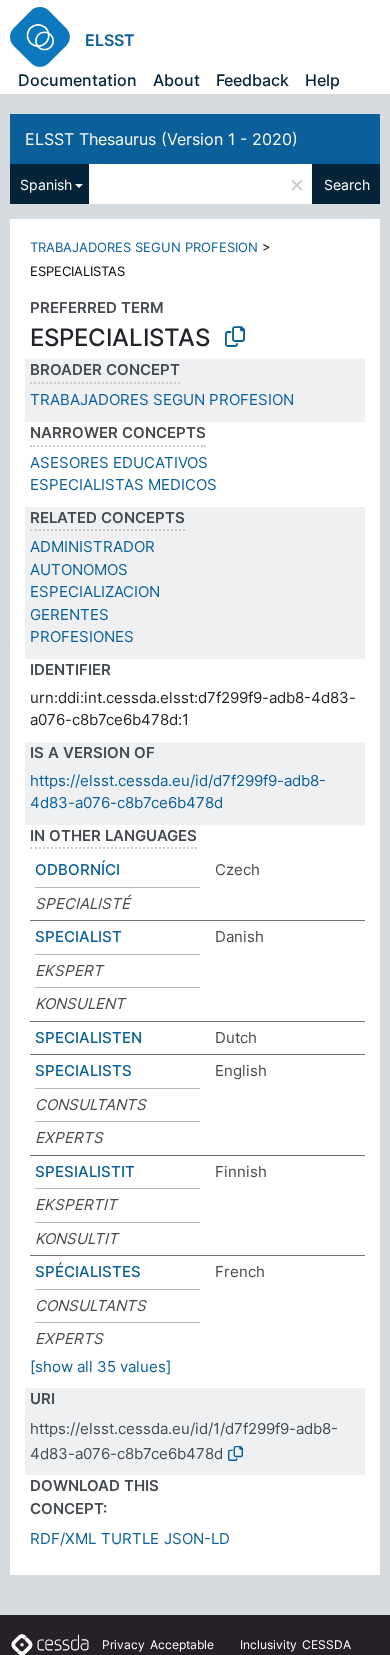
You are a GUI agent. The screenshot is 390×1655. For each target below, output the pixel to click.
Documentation (77, 80)
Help (322, 80)
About (176, 80)
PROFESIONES (82, 636)
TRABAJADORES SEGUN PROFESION (144, 247)
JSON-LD (197, 1538)
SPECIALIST (78, 936)
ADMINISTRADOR (92, 546)
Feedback (252, 80)
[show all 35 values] (100, 1366)
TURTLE (130, 1538)
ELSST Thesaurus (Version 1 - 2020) (161, 139)
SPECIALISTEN (88, 1037)
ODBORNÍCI (77, 869)
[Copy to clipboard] (235, 337)
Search (347, 184)
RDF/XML (63, 1538)
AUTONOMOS (79, 569)
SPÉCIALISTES (88, 1271)
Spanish (46, 184)
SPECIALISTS (83, 1070)
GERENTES (69, 614)
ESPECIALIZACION (95, 591)
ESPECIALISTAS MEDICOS (123, 484)
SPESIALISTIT (85, 1171)
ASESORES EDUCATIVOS (119, 462)
